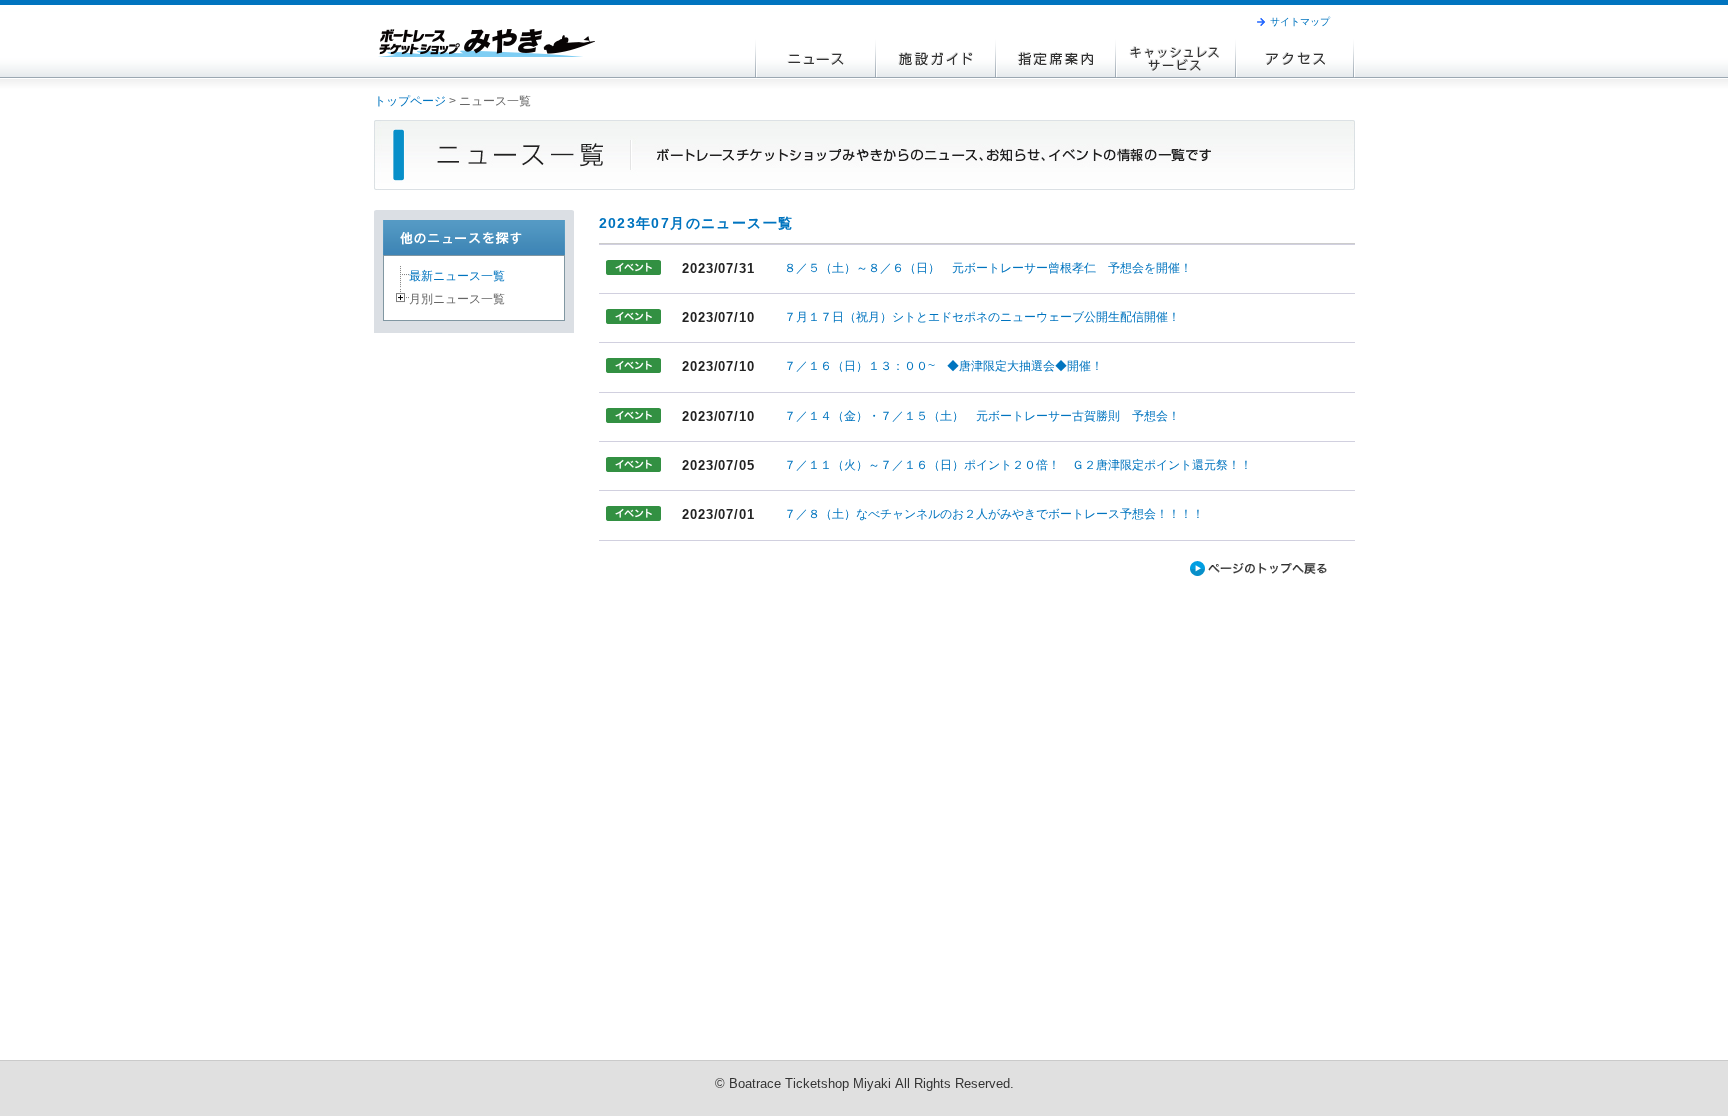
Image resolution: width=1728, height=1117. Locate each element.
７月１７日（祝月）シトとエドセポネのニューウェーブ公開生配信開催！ (982, 317)
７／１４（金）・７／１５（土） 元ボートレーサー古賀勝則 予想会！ (982, 416)
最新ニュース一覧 (457, 276)
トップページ (410, 101)
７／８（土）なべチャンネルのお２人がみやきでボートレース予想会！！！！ (994, 514)
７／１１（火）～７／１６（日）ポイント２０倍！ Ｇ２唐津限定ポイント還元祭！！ (1018, 465)
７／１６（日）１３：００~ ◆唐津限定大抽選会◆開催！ (943, 366)
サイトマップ (1300, 21)
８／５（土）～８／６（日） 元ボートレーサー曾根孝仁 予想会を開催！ (988, 268)
